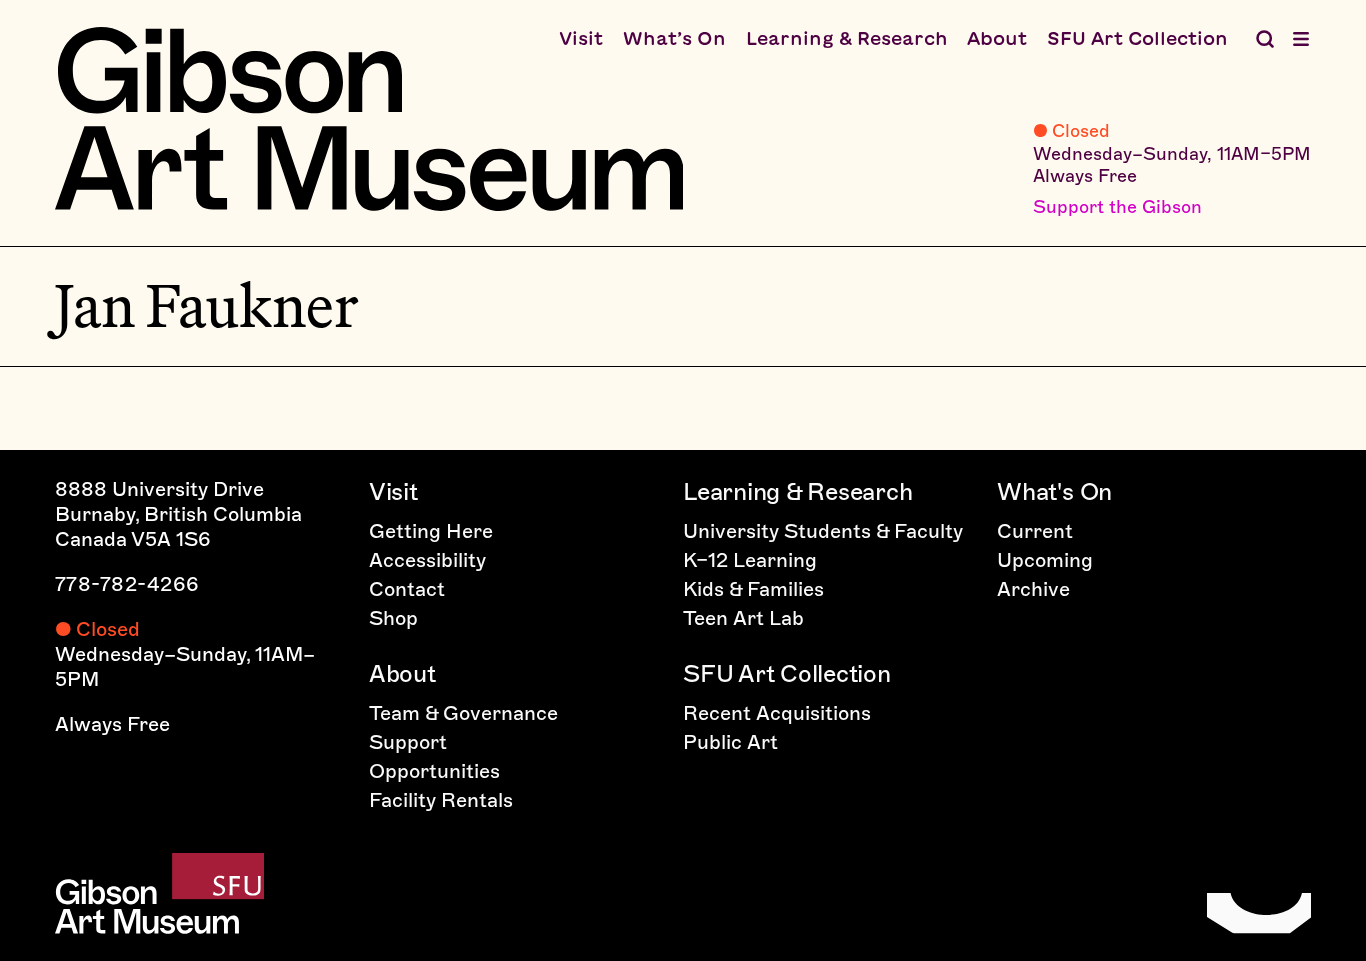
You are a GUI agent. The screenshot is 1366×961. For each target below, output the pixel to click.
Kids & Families (753, 589)
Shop (393, 618)
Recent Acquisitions (777, 713)
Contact (407, 589)
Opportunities (434, 771)
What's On (1054, 491)
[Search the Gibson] (1265, 39)
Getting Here (431, 531)
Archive (1033, 589)
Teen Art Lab (743, 618)
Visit (581, 38)
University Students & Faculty (823, 531)
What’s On (674, 38)
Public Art (730, 742)
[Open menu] (1301, 39)
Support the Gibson (1117, 207)
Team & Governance (463, 713)
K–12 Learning (750, 560)
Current (1035, 531)
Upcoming (1045, 560)
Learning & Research (847, 38)
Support (408, 742)
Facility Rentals (441, 800)
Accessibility (427, 560)
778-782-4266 (127, 584)
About (997, 38)
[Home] (369, 119)
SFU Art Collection (1137, 38)
